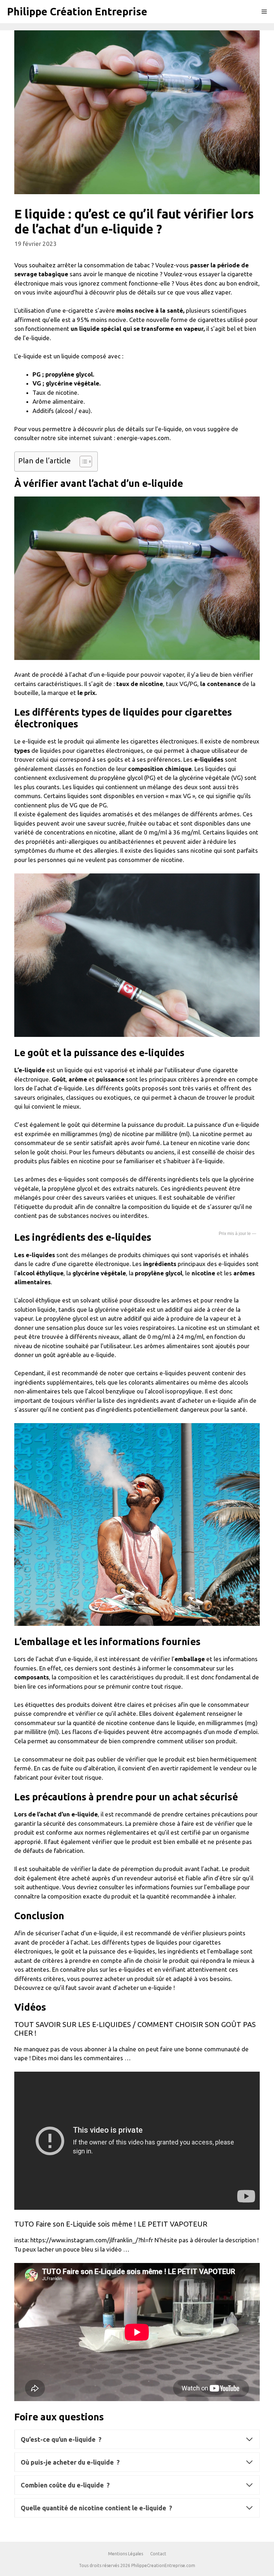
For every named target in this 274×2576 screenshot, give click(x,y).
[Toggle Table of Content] (82, 462)
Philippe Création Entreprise (77, 11)
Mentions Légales (126, 2554)
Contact (158, 2554)
